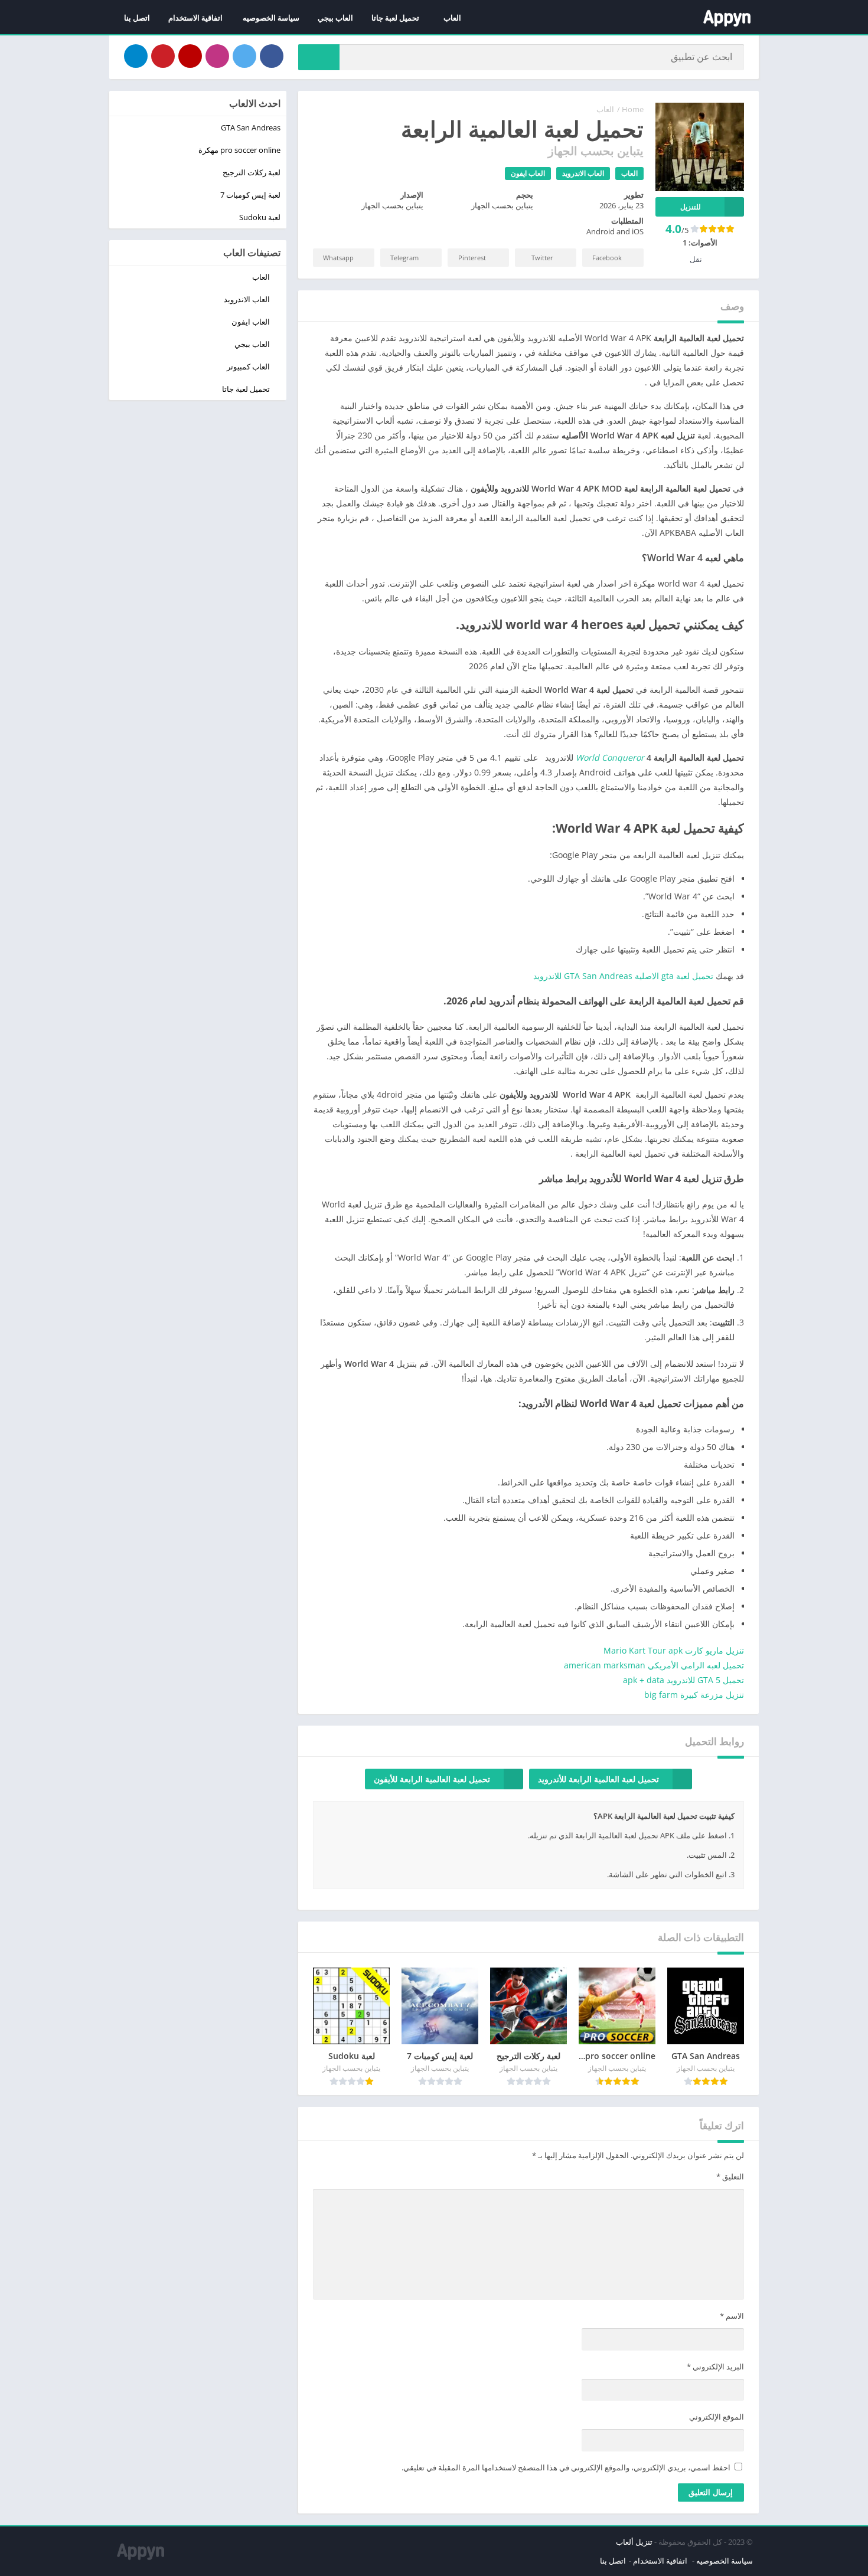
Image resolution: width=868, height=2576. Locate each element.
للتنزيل (691, 207)
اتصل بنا (137, 18)
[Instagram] (217, 56)
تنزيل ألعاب (634, 2542)
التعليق (730, 2176)
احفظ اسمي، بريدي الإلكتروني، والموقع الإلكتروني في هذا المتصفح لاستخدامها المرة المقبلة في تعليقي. (566, 2467)
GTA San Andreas (251, 127)
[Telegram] (136, 56)
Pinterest (472, 258)
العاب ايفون (528, 173)
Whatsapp (338, 258)
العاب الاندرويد (583, 173)
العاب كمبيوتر (248, 366)
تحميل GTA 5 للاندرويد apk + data (683, 1680)
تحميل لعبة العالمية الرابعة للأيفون (432, 1779)
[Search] (319, 57)
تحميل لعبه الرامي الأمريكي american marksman (653, 1665)
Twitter (542, 258)
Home (633, 109)
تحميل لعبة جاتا (395, 18)
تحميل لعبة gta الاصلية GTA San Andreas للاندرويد (623, 976)
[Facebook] (272, 56)
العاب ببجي (335, 18)
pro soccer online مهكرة (239, 150)
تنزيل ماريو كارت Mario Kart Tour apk (674, 1650)
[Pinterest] (163, 56)
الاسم (732, 2316)
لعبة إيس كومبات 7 (250, 195)
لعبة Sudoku (260, 217)
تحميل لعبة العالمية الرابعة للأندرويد (598, 1779)
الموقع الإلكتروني (717, 2417)
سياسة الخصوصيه (271, 18)
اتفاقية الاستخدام (196, 18)
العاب (452, 18)
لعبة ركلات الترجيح (252, 172)
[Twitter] (244, 56)
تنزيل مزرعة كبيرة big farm (694, 1695)
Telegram (404, 258)
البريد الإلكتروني (715, 2366)
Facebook (607, 258)
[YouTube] (190, 56)
